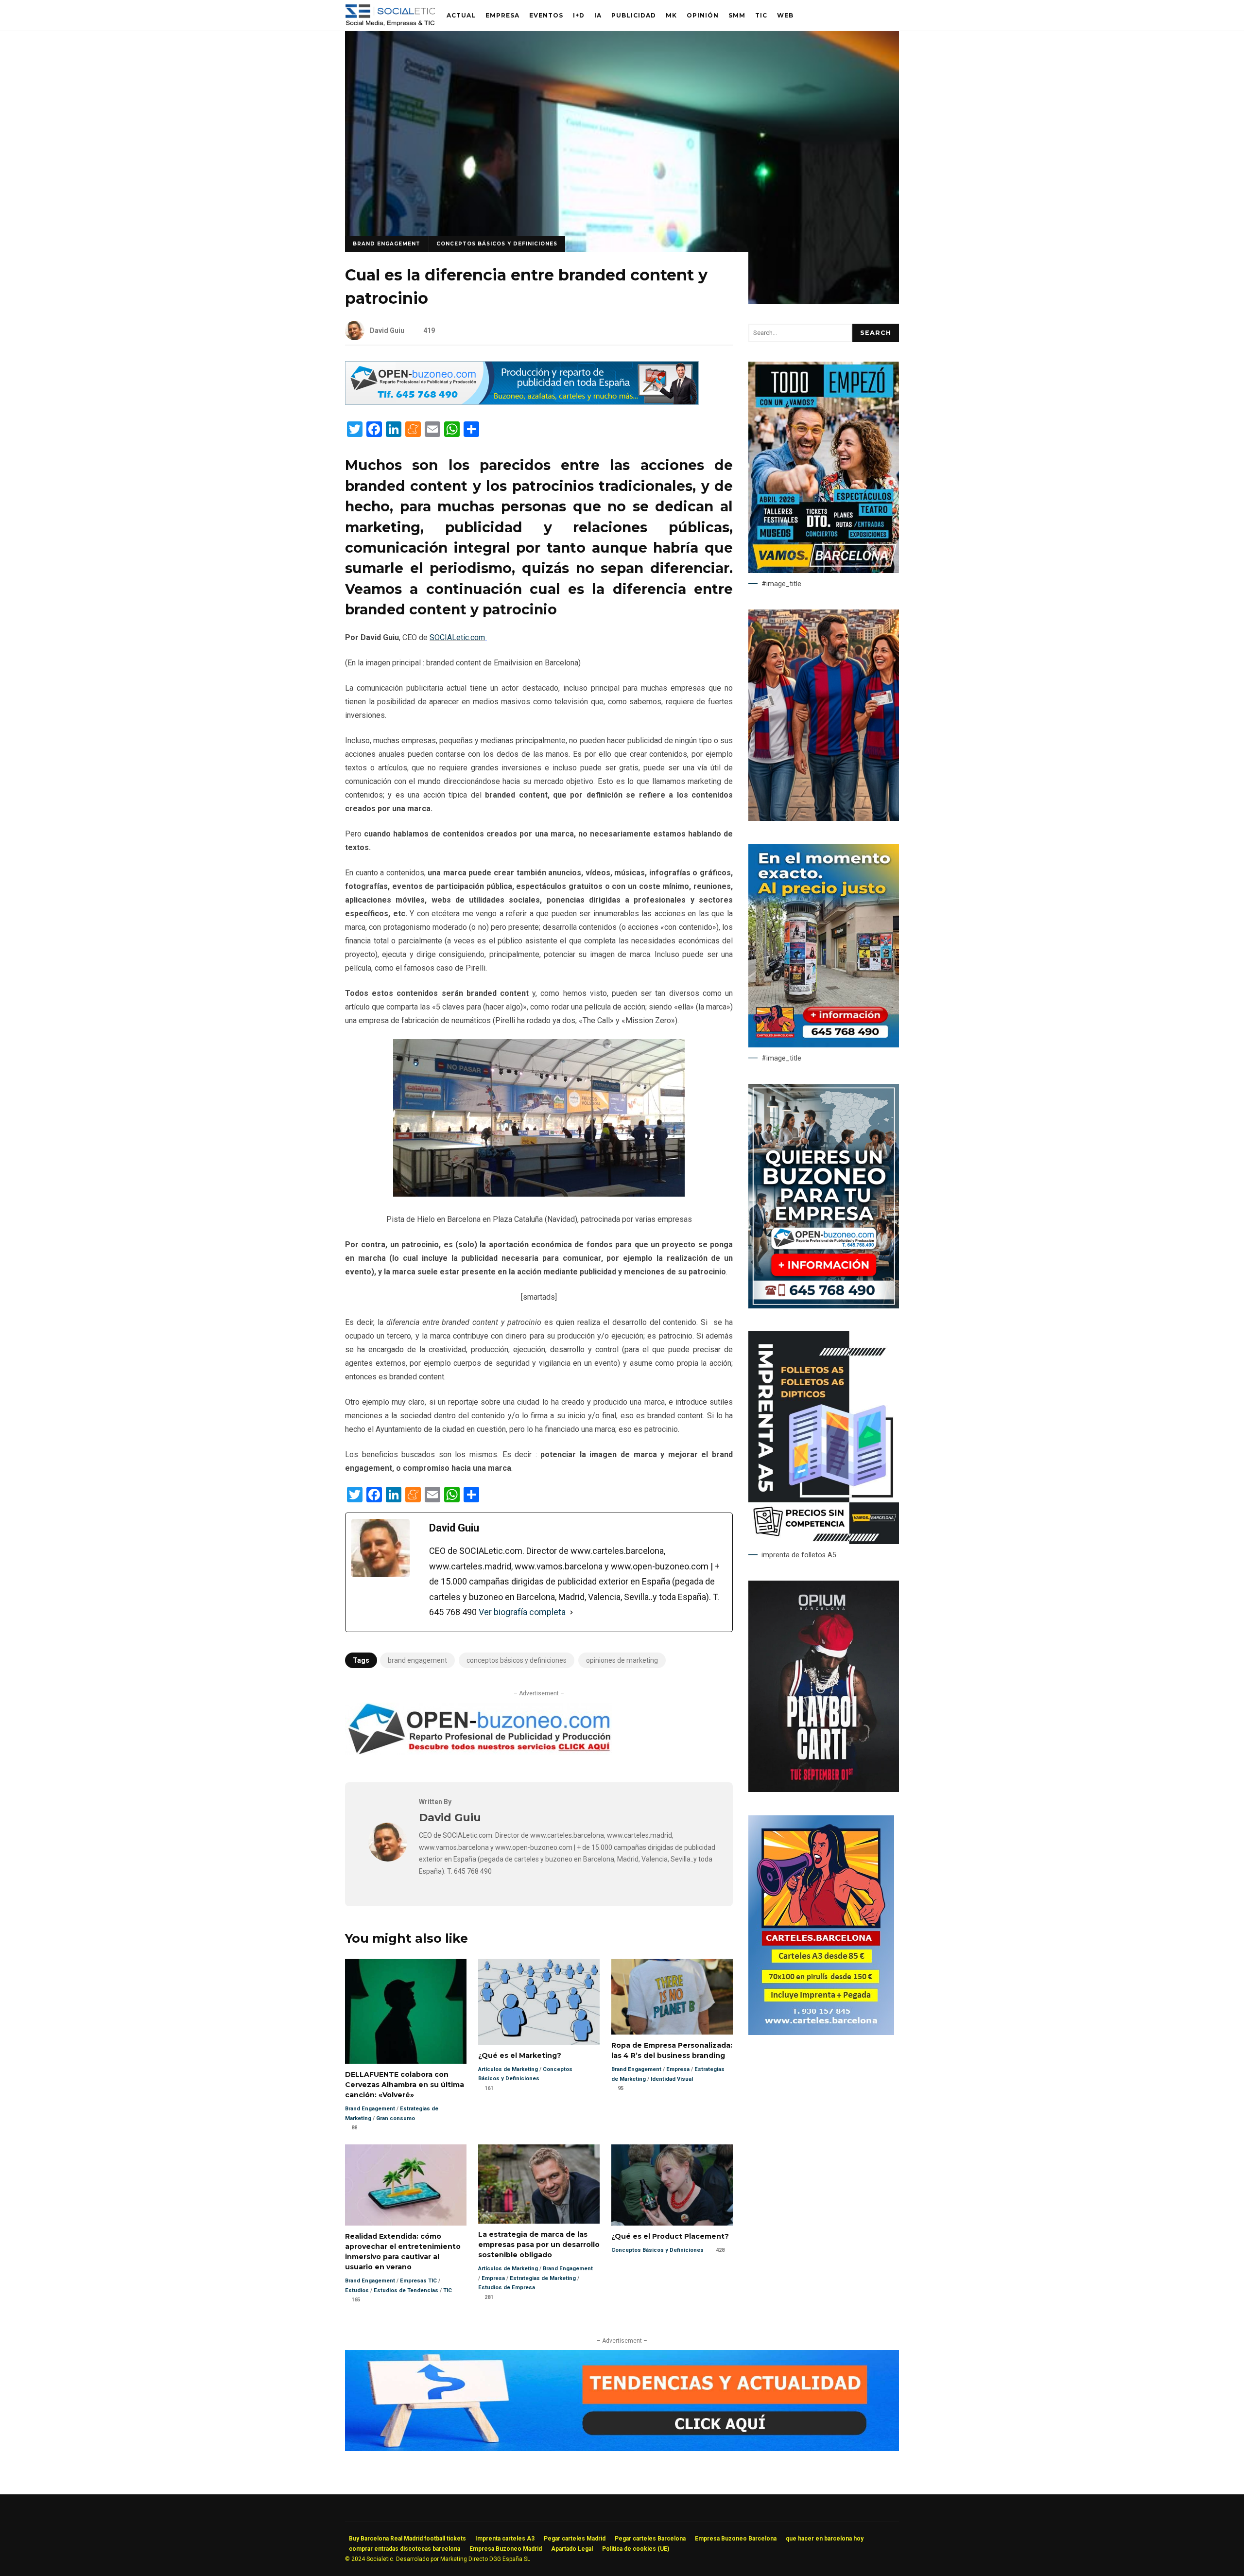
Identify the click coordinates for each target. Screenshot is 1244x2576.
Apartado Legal (572, 2549)
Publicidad (634, 15)
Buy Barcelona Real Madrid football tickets (407, 2539)
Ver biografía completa (522, 1612)
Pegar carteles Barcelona (650, 2539)
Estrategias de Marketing (543, 2278)
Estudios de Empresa (507, 2288)
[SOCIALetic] (390, 18)
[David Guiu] (388, 1859)
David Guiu (387, 331)
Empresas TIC (418, 2281)
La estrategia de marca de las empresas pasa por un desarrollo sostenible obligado (539, 2184)
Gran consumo (396, 2118)
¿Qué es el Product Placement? (672, 2185)
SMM (737, 15)
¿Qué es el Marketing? (539, 2002)
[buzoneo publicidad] (522, 402)
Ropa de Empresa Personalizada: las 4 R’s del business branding (672, 1997)
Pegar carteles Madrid (575, 2539)
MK (671, 15)
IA (598, 15)
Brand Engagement (387, 244)
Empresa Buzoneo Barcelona (736, 2539)
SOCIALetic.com (457, 637)
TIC (761, 15)
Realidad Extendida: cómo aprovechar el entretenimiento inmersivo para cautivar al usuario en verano (406, 2185)
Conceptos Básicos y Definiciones (497, 244)
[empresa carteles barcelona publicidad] (821, 2033)
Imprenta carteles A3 (505, 2539)
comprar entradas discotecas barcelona (405, 2549)
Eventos (546, 15)
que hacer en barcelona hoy (825, 2539)
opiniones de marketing (622, 1660)
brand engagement (417, 1660)
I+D (579, 15)
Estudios (357, 2290)
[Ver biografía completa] (571, 1612)
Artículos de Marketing (508, 2069)
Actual (461, 15)
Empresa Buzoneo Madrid (506, 2549)
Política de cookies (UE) (636, 2549)
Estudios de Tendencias (406, 2290)
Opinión (703, 15)
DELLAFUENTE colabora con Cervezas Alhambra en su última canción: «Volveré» (406, 2011)
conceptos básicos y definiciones (517, 1660)
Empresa (502, 15)
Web (785, 15)
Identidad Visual (672, 2079)
